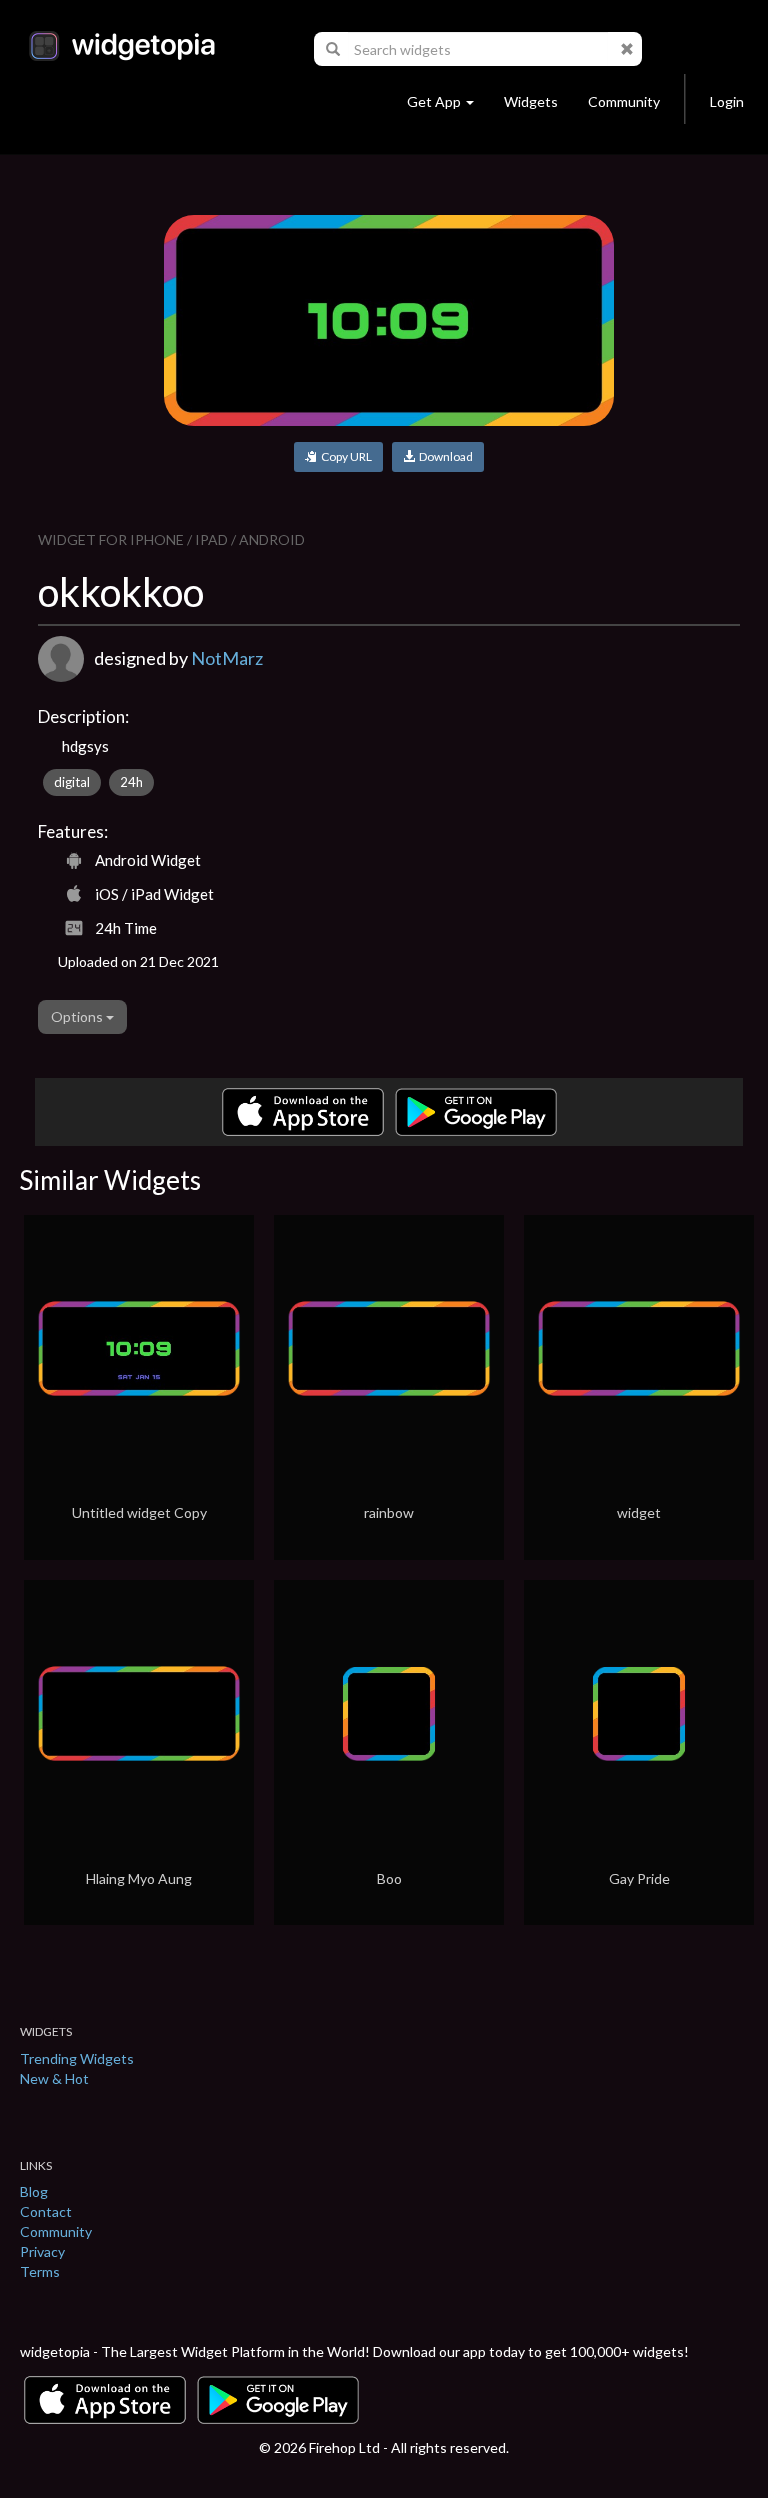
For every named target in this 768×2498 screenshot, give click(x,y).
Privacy (42, 2251)
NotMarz (227, 658)
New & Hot (54, 2078)
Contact (46, 2211)
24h (131, 782)
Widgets (531, 101)
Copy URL (344, 456)
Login (727, 101)
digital (72, 782)
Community (624, 101)
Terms (40, 2271)
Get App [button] (434, 101)
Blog (34, 2191)
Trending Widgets (77, 2058)
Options (78, 1016)
